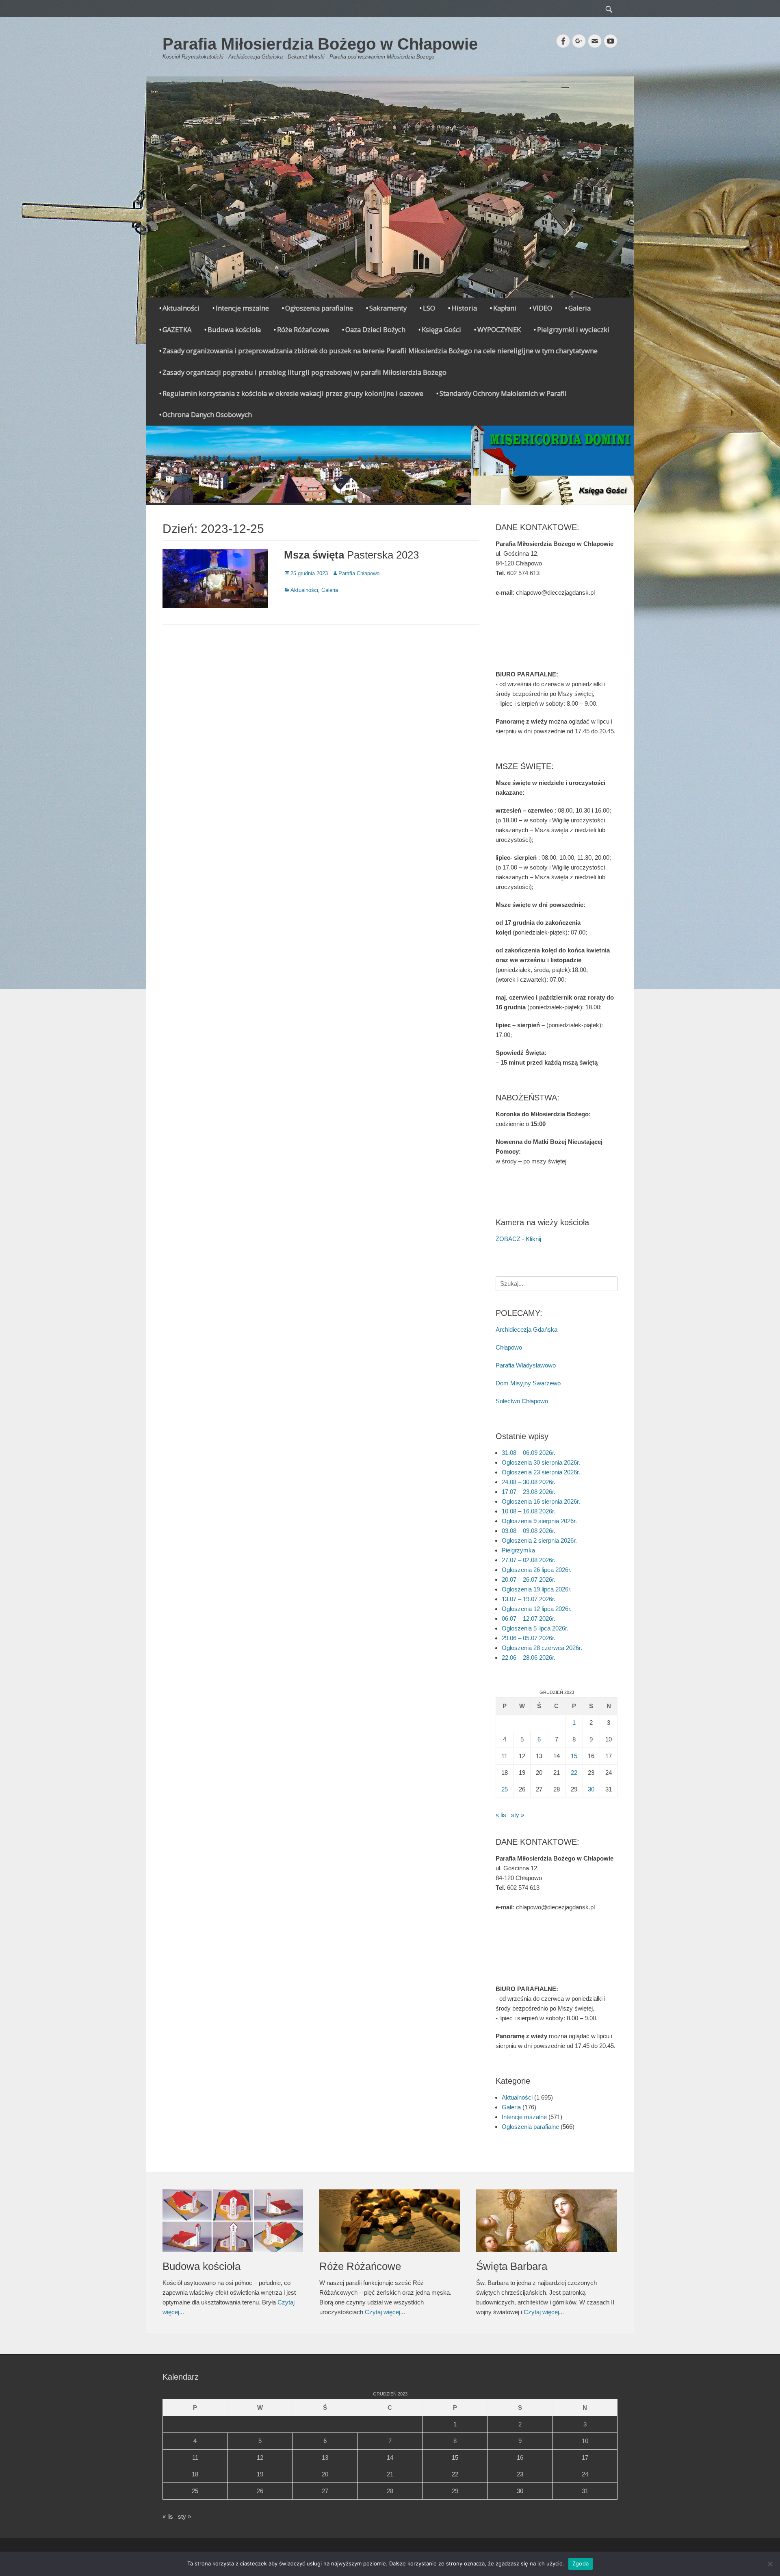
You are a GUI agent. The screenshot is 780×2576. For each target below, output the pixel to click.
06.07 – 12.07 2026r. (529, 1618)
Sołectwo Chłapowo (522, 1401)
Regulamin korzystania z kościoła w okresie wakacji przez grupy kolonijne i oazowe (293, 393)
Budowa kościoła (234, 329)
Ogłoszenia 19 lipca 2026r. (537, 1589)
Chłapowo (509, 1347)
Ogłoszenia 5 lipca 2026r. (535, 1628)
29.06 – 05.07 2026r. (529, 1638)
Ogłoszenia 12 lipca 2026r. (537, 1609)
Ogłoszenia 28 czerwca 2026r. (542, 1648)
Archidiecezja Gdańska (526, 1329)
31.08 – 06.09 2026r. (529, 1453)
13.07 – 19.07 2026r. (529, 1599)
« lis (501, 1815)
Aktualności (181, 308)
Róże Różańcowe (303, 329)
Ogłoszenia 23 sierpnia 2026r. (541, 1472)
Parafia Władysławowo (526, 1365)
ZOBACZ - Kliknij (518, 1239)
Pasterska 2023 (351, 555)
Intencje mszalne (242, 308)
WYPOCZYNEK (499, 329)
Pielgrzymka (518, 1550)
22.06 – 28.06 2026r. (529, 1658)
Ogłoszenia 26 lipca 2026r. (537, 1570)
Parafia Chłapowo (359, 573)
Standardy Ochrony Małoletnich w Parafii (503, 393)
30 (591, 1789)
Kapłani (505, 308)
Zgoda (581, 2563)
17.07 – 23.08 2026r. (529, 1492)
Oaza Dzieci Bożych (375, 329)
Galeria (580, 308)
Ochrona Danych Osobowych (207, 414)
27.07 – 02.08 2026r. (529, 1560)
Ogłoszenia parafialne (319, 308)
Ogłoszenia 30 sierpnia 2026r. (541, 1462)
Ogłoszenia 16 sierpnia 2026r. (541, 1501)
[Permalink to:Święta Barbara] (546, 2221)
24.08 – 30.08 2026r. (529, 1482)
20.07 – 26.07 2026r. (529, 1579)
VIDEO (542, 308)
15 (574, 1756)
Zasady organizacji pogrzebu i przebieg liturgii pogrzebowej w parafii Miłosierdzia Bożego (304, 372)
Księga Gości (441, 329)
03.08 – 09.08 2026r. (529, 1531)
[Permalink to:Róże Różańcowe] (390, 2221)
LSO (429, 308)
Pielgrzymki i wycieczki (573, 329)
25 (505, 1789)
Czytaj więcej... (385, 2312)
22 (574, 1773)
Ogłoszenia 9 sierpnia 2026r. (539, 1521)
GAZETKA (177, 329)
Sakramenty (388, 308)
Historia (464, 308)
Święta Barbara (512, 2266)
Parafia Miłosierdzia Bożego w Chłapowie (320, 44)
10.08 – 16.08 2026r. (529, 1511)
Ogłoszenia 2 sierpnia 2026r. (539, 1540)
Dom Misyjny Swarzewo (528, 1383)
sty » (518, 1815)
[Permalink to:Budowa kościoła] (233, 2221)
